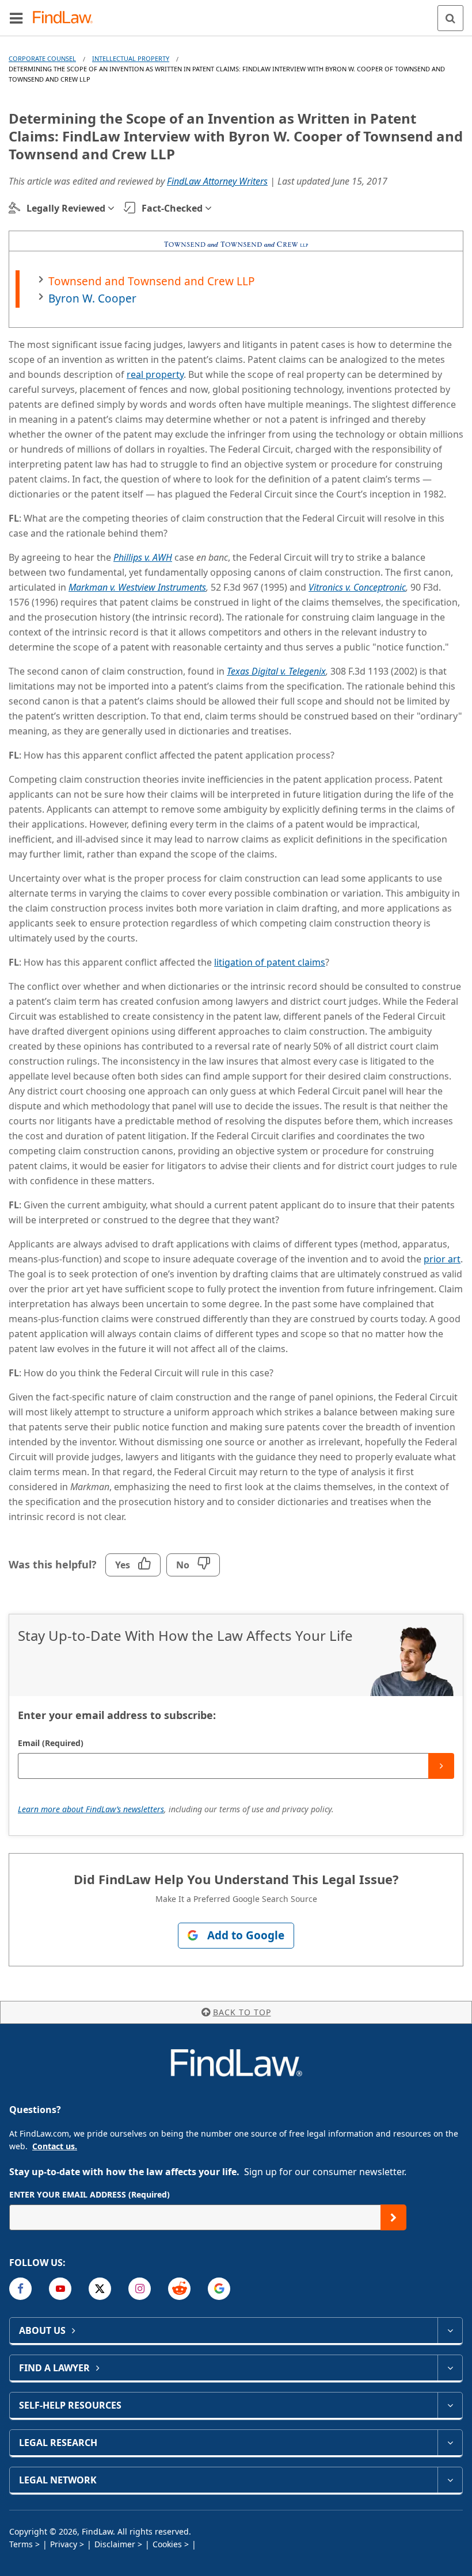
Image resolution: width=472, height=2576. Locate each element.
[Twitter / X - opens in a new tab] (100, 2289)
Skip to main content (236, 13)
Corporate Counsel (42, 58)
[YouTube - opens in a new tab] (60, 2289)
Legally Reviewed (66, 208)
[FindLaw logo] (66, 18)
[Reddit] (179, 2289)
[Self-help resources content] (450, 2405)
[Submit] (441, 1766)
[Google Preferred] (219, 2289)
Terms (21, 2544)
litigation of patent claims (270, 962)
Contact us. (55, 2146)
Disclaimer (115, 2544)
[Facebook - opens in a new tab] (20, 2289)
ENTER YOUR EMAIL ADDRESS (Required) (90, 2194)
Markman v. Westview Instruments (137, 587)
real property (155, 374)
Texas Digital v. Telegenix (276, 671)
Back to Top (242, 2012)
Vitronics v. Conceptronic (357, 587)
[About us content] (450, 2330)
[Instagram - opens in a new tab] (140, 2289)
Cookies (167, 2544)
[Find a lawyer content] (450, 2368)
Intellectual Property (131, 58)
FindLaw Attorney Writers (217, 181)
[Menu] (16, 18)
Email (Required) (51, 1743)
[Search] (450, 18)
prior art (442, 1259)
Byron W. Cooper (92, 298)
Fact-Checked (172, 208)
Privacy (64, 2544)
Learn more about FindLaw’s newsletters (91, 1809)
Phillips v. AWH (143, 557)
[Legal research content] (450, 2443)
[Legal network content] (450, 2480)
